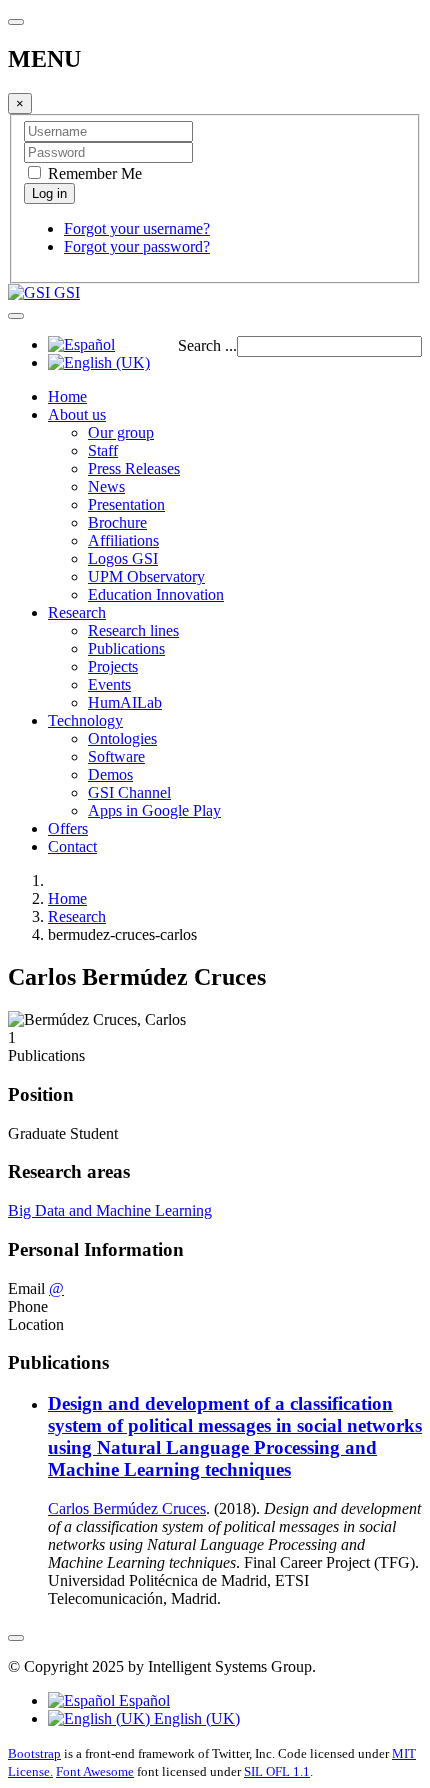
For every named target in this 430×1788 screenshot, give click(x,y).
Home (67, 396)
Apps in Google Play (154, 810)
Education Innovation (156, 594)
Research (77, 612)
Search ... (207, 345)
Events (109, 684)
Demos (110, 774)
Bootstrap (34, 1753)
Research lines (133, 630)
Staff (103, 450)
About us (77, 414)
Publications (126, 648)
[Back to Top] (16, 1638)
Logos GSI (123, 558)
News (106, 486)
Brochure (117, 522)
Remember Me (93, 173)
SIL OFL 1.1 (277, 1771)
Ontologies (122, 738)
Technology (85, 720)
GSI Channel (129, 792)
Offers (68, 828)
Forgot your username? (137, 228)
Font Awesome (95, 1771)
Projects (113, 666)
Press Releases (134, 468)
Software (116, 756)
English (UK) (195, 1718)
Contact (72, 846)
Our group (121, 432)
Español (142, 1700)
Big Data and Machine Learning (110, 1210)
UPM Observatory (146, 576)
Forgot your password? (137, 246)
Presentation (126, 504)
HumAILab (125, 702)
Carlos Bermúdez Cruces (127, 1508)
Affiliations (123, 540)
